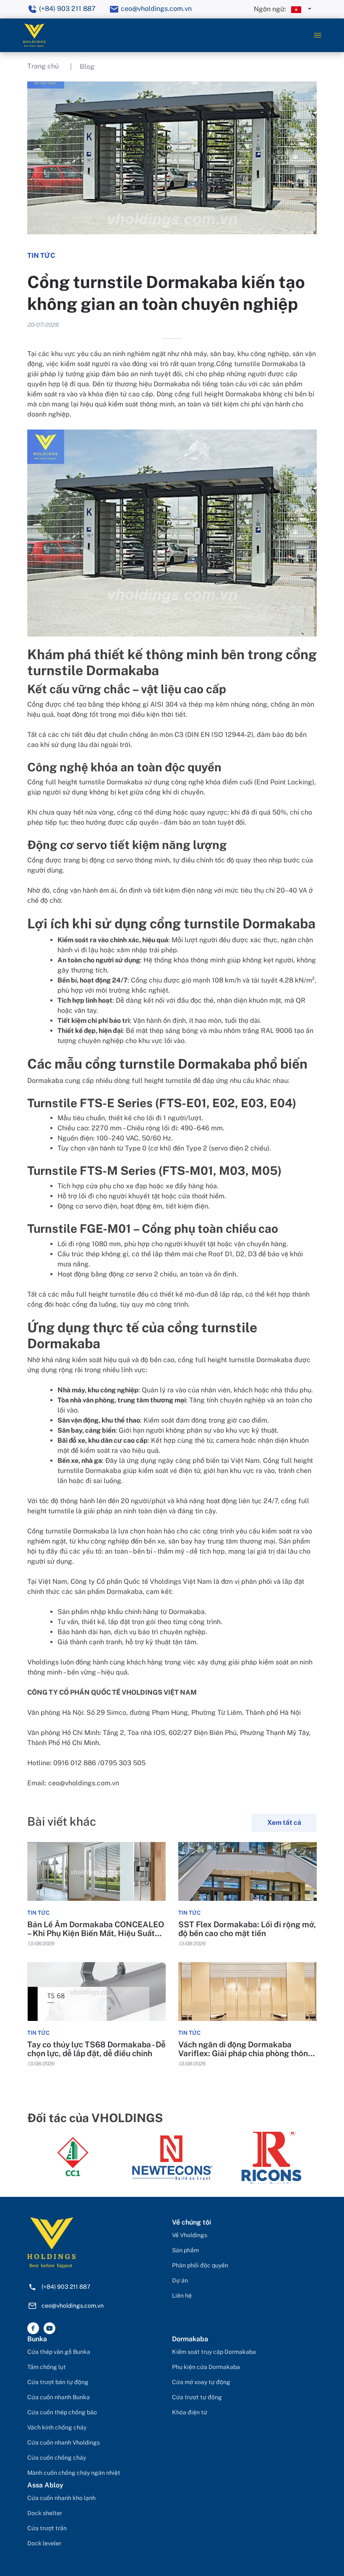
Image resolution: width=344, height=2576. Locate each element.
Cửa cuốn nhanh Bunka (59, 2397)
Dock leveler (44, 2543)
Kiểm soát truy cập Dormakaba (214, 2352)
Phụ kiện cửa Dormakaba (206, 2367)
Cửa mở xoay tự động (201, 2382)
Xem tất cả (284, 1823)
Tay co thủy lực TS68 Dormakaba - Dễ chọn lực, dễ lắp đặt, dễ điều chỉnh (96, 2049)
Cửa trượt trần (47, 2528)
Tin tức (38, 1913)
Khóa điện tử (190, 2412)
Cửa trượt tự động (197, 2397)
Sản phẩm (185, 2250)
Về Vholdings (190, 2235)
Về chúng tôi (192, 2222)
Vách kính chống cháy (57, 2427)
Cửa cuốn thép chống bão (62, 2412)
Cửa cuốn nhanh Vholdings (64, 2442)
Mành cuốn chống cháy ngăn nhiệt (74, 2473)
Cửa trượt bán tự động (58, 2382)
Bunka (37, 2339)
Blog (87, 67)
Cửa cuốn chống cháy (57, 2458)
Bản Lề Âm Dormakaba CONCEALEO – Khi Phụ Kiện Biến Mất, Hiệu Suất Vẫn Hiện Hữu (96, 1929)
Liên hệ (182, 2296)
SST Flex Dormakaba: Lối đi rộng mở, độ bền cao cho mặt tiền (247, 1929)
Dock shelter (45, 2513)
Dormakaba (190, 2339)
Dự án (180, 2280)
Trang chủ (43, 66)
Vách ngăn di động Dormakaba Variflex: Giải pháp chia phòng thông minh (246, 2049)
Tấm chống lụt (47, 2367)
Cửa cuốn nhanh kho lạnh (61, 2498)
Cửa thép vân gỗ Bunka (59, 2352)
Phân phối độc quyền (200, 2265)
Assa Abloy (45, 2485)
